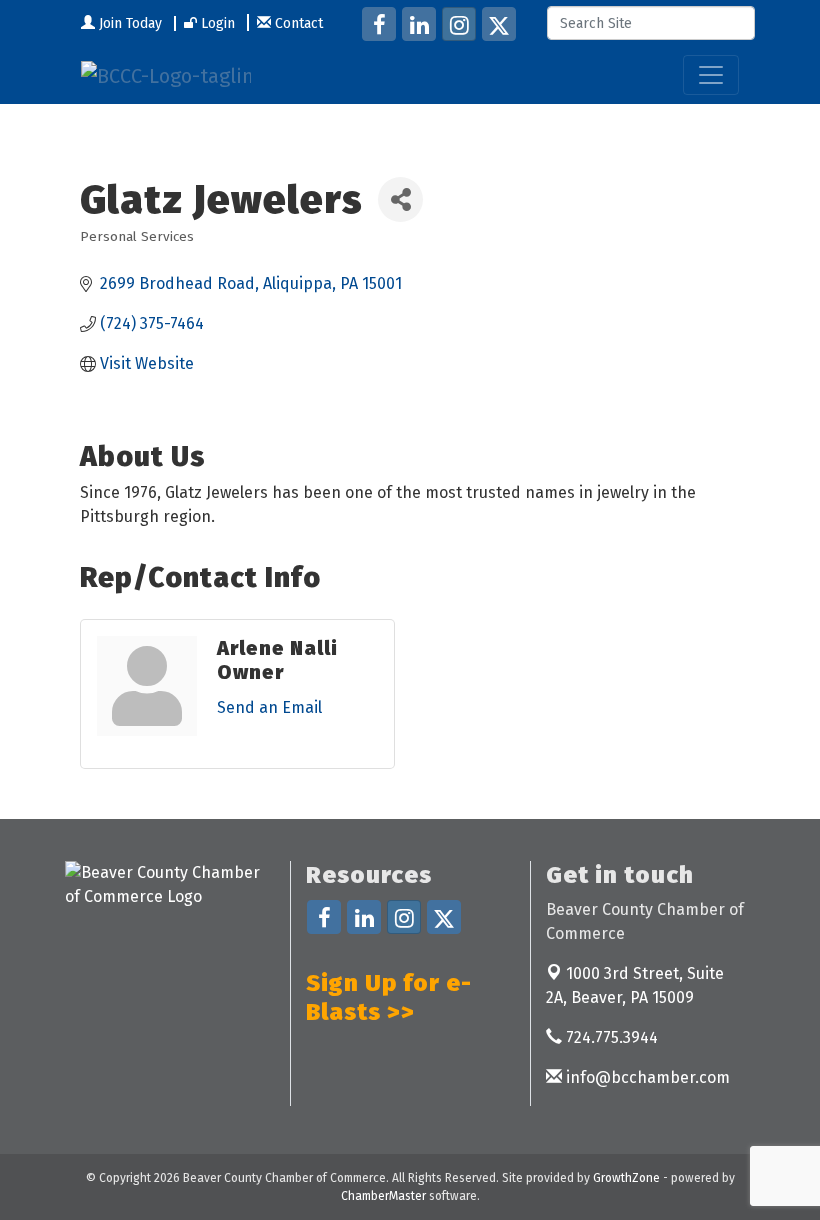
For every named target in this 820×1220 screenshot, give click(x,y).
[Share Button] (400, 199)
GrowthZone (626, 1178)
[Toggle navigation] (711, 75)
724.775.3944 (610, 1037)
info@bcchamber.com (646, 1077)
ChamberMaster (383, 1196)
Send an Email (269, 707)
